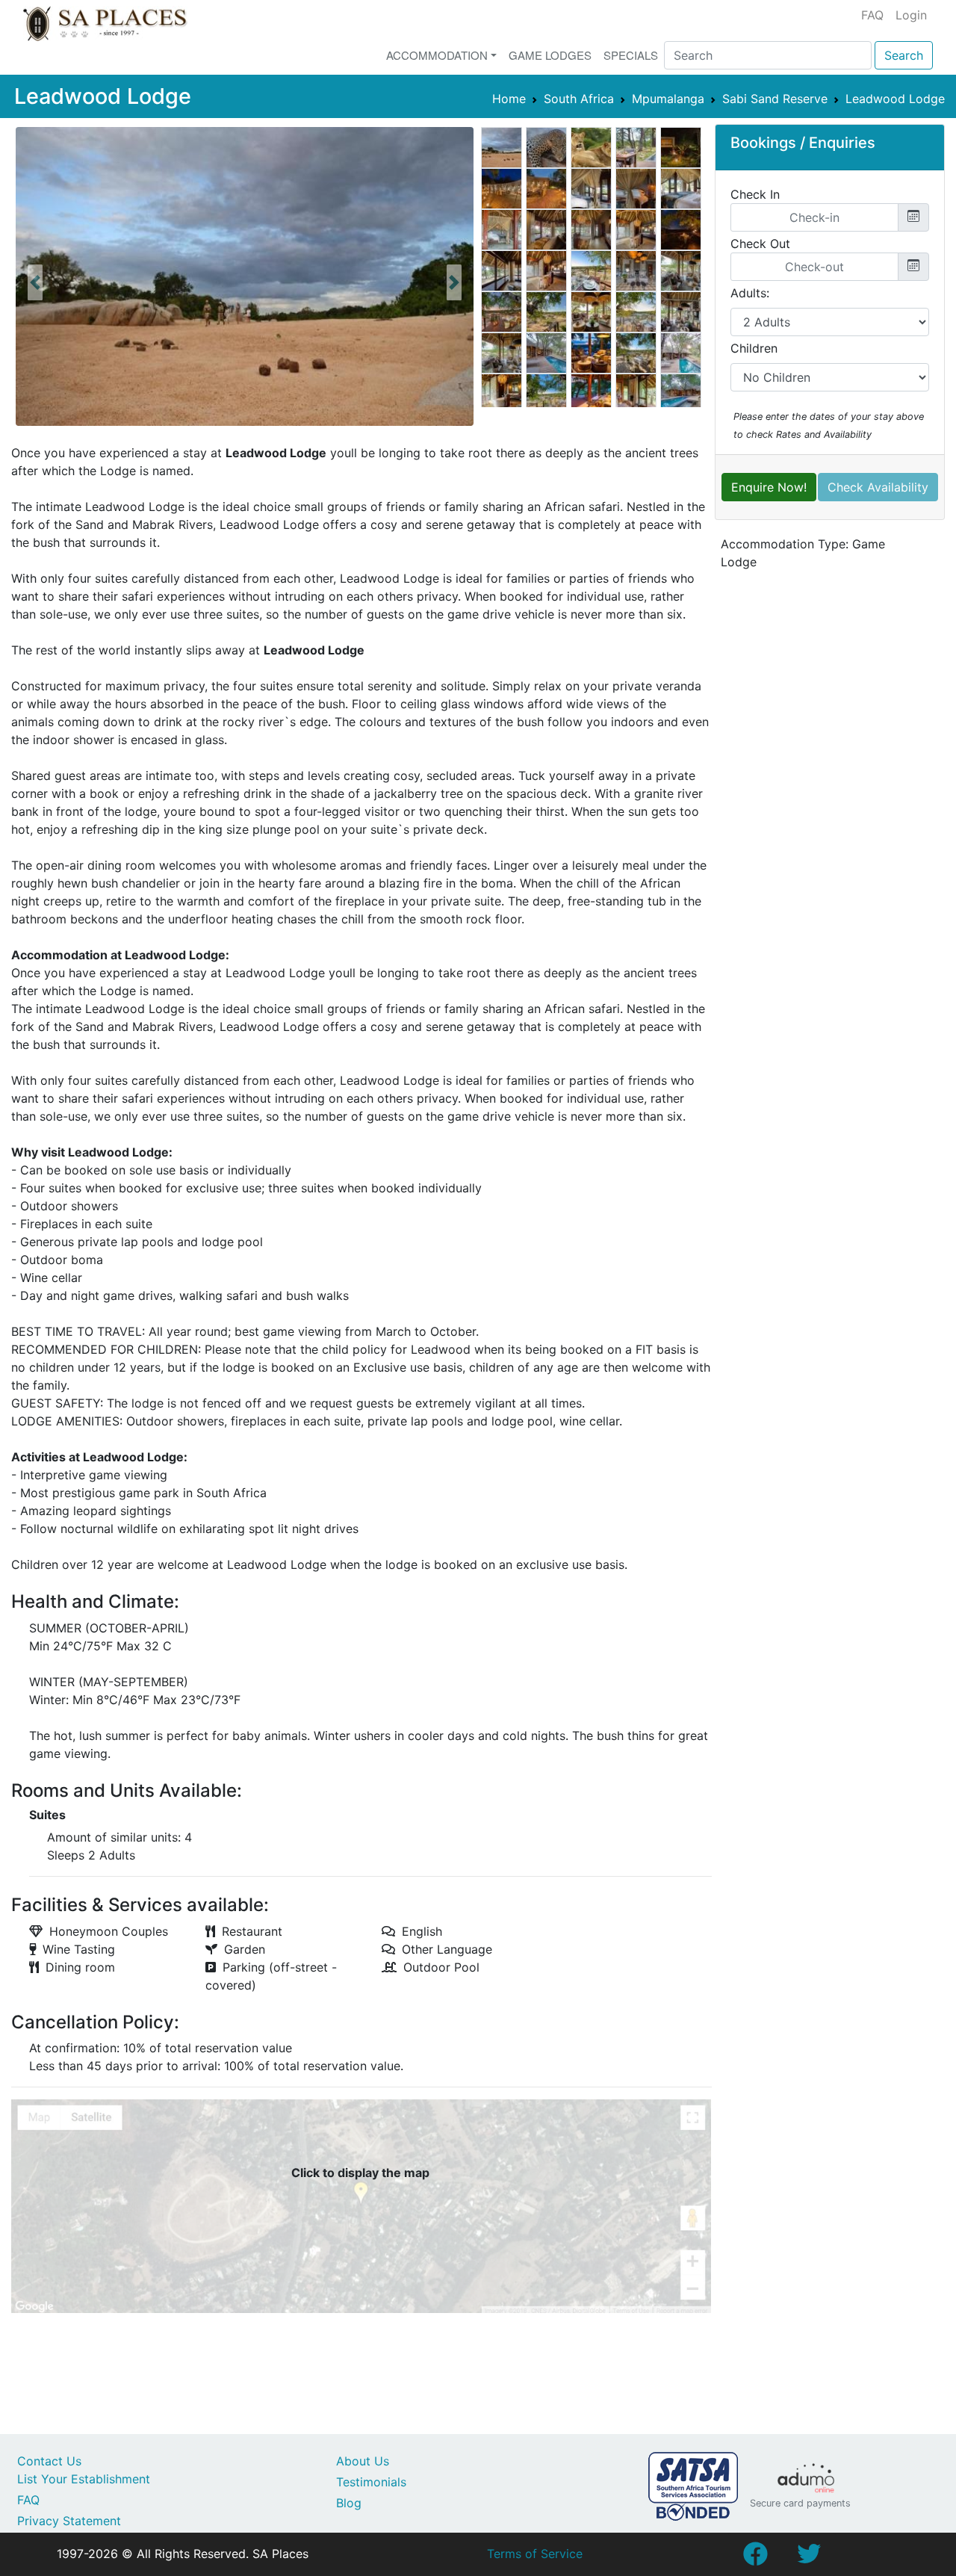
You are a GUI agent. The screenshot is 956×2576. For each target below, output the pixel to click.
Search (904, 55)
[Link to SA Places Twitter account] (809, 2558)
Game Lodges (550, 55)
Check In (755, 194)
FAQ (872, 15)
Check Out (760, 244)
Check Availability (878, 487)
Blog (349, 2503)
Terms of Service (535, 2554)
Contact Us (49, 2461)
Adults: (750, 293)
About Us (363, 2461)
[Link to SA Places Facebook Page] (755, 2558)
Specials (631, 55)
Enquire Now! (769, 487)
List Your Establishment (84, 2479)
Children (754, 348)
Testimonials (371, 2482)
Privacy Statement (69, 2521)
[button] (35, 282)
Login (911, 15)
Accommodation (437, 55)
